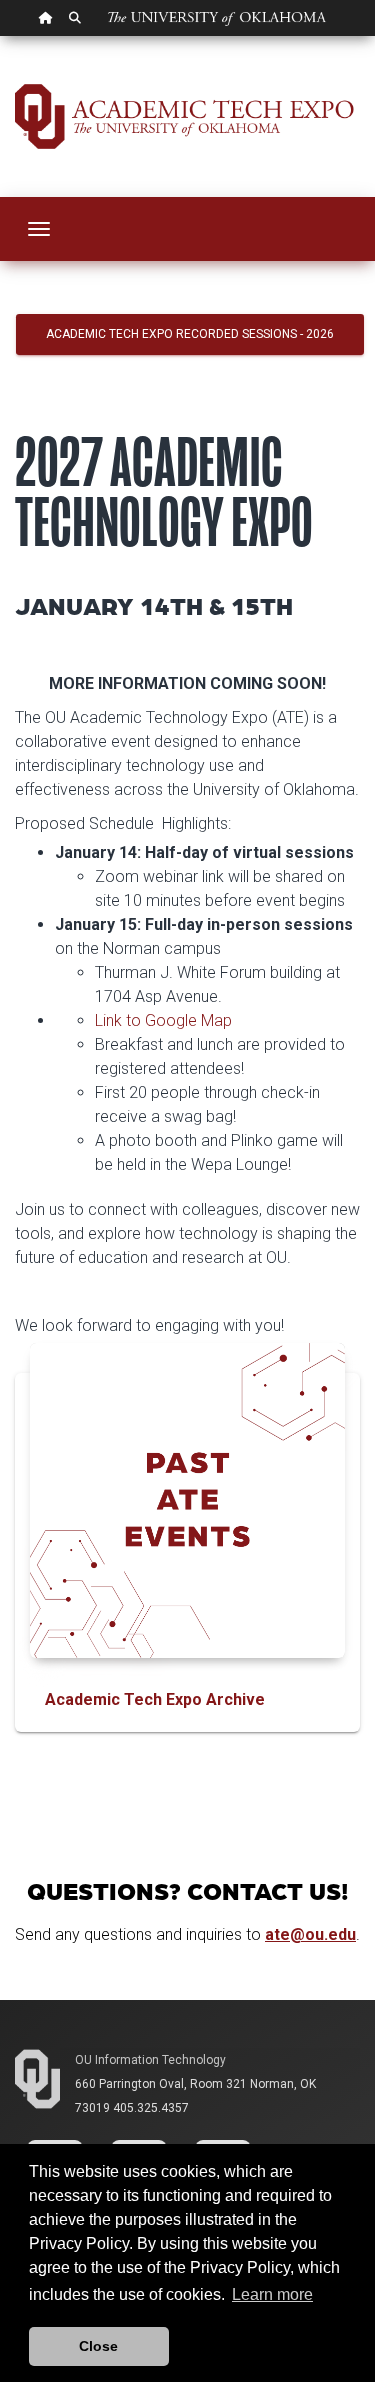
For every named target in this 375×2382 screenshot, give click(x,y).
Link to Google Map (163, 1020)
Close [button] (98, 2346)
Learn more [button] (272, 2294)
